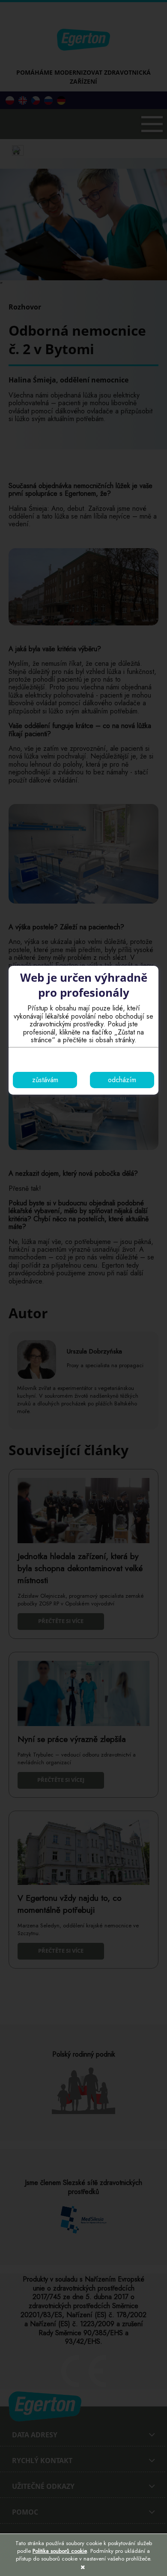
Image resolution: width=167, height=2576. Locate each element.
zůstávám (45, 1080)
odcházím (122, 1080)
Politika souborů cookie (60, 2551)
